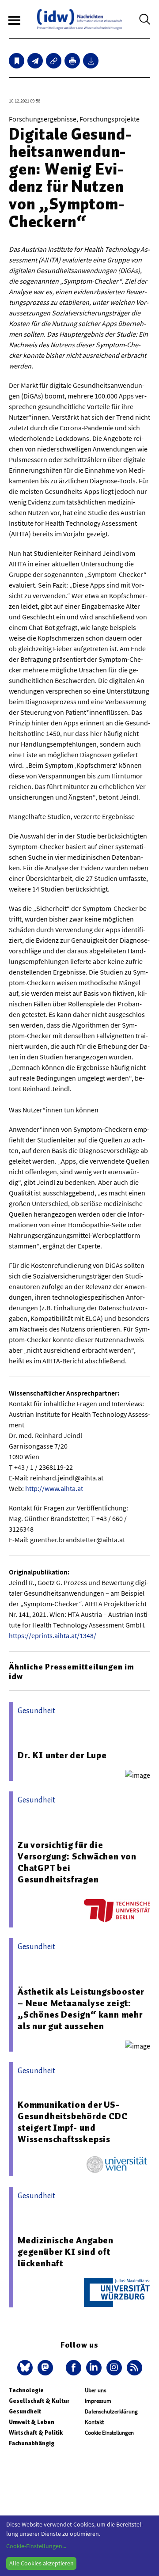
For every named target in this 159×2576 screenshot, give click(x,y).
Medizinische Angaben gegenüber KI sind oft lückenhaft (66, 2252)
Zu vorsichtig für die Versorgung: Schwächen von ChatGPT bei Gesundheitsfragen (77, 1862)
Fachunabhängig (32, 2443)
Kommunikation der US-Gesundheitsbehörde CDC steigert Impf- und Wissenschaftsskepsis (73, 2122)
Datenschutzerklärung (111, 2411)
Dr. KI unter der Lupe (62, 1755)
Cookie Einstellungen (109, 2433)
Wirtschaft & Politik (36, 2433)
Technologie (26, 2390)
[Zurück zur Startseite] (79, 19)
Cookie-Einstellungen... (36, 2546)
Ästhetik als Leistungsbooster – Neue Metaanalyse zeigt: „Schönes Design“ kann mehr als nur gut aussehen (81, 2009)
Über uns (95, 2390)
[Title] (54, 61)
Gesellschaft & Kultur (39, 2401)
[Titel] (17, 61)
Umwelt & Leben (32, 2422)
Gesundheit (25, 2411)
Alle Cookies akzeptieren (42, 2563)
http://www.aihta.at (54, 1488)
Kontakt (94, 2422)
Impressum (98, 2401)
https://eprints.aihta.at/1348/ (53, 1635)
